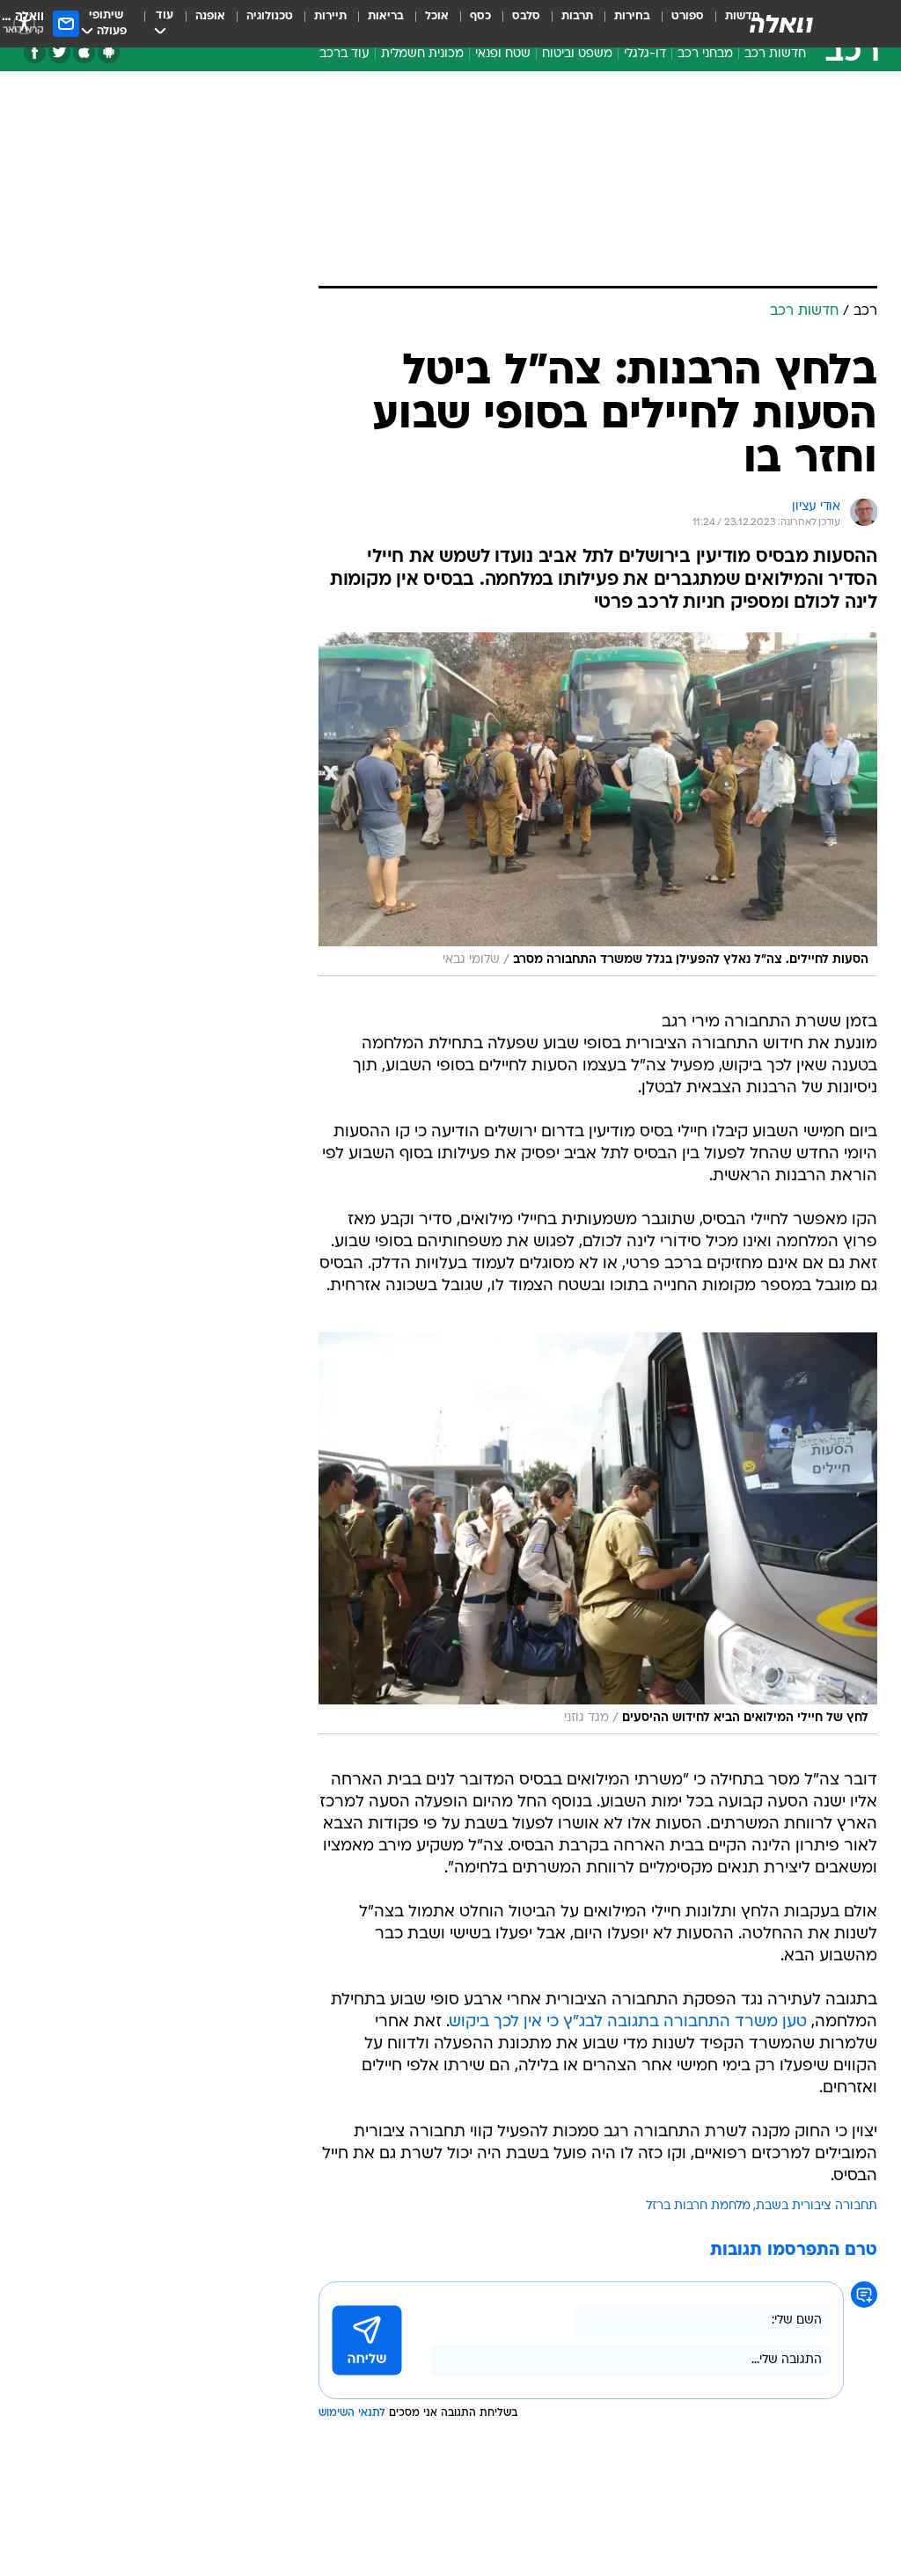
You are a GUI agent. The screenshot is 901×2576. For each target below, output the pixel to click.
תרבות (577, 16)
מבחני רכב (705, 54)
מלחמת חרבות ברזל (698, 2206)
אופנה (210, 16)
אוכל (437, 16)
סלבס (526, 16)
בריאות (386, 16)
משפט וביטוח (577, 54)
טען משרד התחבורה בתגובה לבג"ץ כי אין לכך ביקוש (628, 2022)
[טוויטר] (59, 52)
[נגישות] (24, 23)
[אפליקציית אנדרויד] (109, 52)
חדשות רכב (775, 54)
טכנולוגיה (270, 16)
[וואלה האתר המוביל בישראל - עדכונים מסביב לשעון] (781, 24)
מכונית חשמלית (422, 54)
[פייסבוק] (35, 52)
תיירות (330, 16)
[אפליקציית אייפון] (84, 52)
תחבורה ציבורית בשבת (817, 2206)
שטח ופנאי (503, 54)
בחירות (632, 16)
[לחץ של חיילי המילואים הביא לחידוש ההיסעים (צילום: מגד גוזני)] (598, 1533)
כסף (480, 16)
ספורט (688, 16)
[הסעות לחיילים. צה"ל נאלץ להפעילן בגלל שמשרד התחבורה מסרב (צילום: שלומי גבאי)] (598, 804)
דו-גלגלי (645, 54)
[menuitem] (677, 24)
